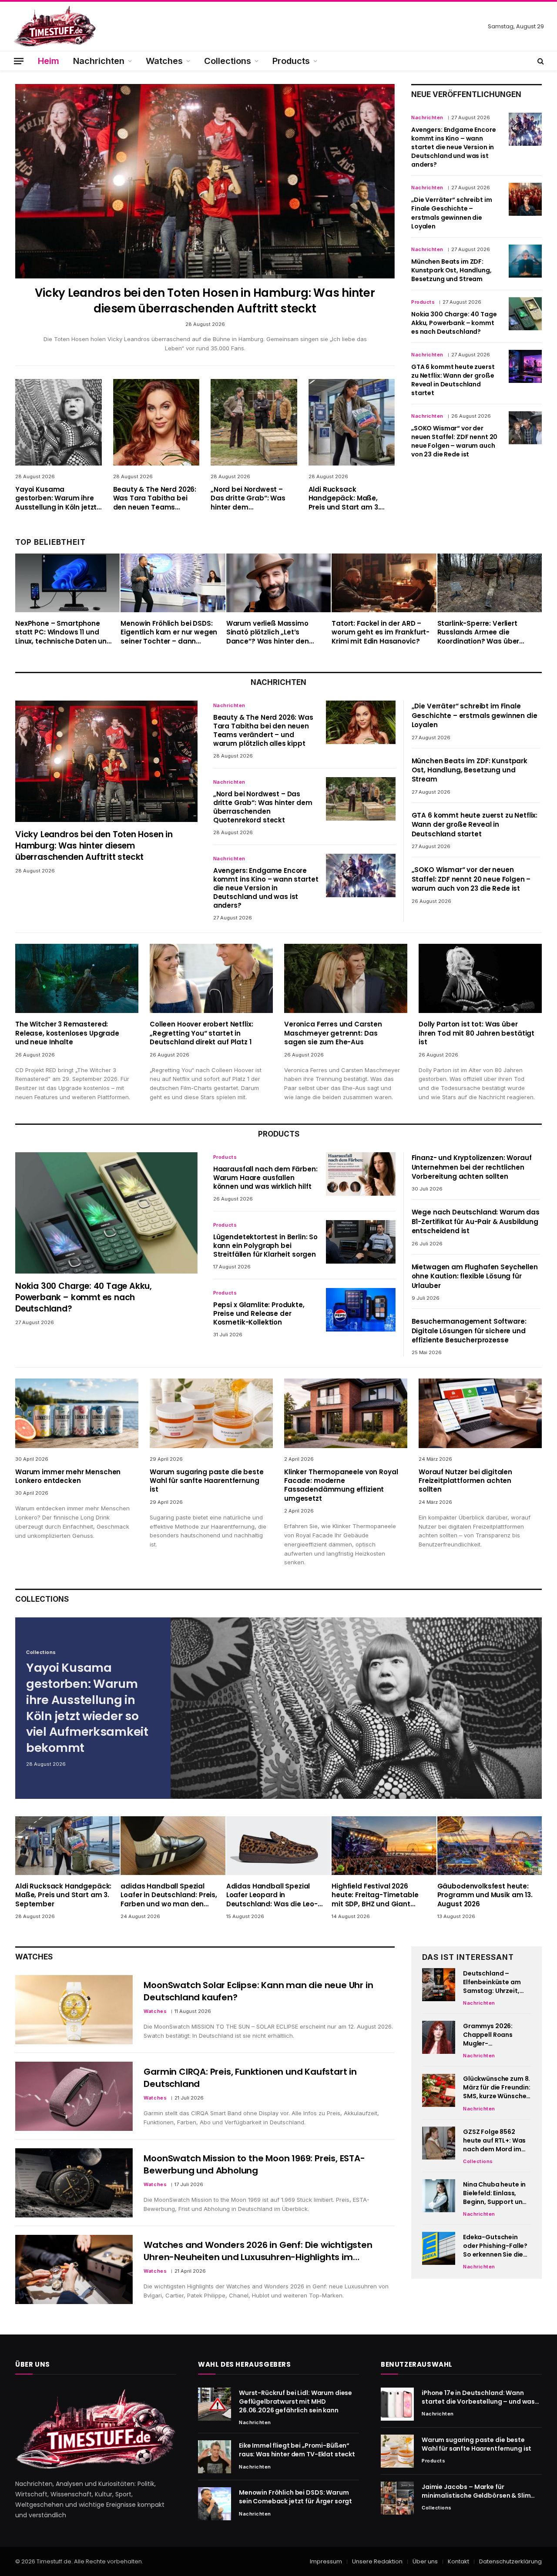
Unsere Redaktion (377, 2561)
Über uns (425, 2561)
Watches (164, 61)
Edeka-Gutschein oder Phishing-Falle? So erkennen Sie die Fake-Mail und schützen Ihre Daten (495, 2246)
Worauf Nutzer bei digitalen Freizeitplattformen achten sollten (465, 1481)
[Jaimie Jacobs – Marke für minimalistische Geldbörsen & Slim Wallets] (397, 2498)
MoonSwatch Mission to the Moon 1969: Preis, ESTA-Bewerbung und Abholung (254, 2164)
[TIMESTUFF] (54, 26)
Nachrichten (99, 61)
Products (291, 61)
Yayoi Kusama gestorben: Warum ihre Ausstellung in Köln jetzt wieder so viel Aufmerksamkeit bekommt (56, 498)
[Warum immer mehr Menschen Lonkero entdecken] (77, 1413)
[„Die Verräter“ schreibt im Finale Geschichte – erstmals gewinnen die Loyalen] (525, 199)
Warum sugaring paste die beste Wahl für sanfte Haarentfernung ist (207, 1481)
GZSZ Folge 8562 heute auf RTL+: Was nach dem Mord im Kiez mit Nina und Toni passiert (494, 2140)
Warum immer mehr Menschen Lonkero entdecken (68, 1476)
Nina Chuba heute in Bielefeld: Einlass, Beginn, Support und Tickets (495, 2193)
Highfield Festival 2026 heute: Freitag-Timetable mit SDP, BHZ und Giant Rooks (375, 1895)
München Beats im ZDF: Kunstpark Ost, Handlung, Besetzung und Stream (451, 270)
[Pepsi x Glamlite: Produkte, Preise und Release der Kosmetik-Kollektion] (361, 1310)
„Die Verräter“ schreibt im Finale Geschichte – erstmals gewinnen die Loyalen (451, 213)
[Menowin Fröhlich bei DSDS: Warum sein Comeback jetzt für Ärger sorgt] (215, 2504)
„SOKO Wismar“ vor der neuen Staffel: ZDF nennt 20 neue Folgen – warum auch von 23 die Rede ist (454, 441)
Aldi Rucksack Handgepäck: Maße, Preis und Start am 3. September (344, 498)
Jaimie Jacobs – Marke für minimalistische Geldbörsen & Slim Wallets (476, 2491)
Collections (228, 61)
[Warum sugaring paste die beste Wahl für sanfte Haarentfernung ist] (211, 1413)
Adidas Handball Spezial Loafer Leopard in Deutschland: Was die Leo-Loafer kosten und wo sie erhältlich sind (272, 1895)
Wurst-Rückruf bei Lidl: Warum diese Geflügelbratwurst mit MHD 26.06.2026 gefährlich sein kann (295, 2402)
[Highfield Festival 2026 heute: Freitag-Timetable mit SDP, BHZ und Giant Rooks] (384, 1846)
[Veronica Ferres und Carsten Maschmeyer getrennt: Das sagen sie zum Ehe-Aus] (346, 978)
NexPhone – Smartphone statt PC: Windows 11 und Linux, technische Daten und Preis (63, 632)
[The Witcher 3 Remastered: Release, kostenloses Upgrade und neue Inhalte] (77, 978)
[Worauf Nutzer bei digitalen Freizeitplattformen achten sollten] (480, 1413)
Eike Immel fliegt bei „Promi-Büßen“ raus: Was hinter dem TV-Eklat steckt (297, 2450)
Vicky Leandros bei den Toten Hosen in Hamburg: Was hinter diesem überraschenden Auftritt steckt (205, 301)
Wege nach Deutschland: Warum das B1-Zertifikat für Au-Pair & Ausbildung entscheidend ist (476, 1221)
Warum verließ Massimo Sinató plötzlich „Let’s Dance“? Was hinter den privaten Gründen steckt (269, 632)
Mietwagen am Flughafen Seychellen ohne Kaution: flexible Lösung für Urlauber (475, 1276)
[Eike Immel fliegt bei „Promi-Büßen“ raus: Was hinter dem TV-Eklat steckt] (215, 2457)
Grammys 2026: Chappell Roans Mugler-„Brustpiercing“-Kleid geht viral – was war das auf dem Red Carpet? (497, 2035)
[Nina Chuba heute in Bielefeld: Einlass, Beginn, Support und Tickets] (439, 2196)
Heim (49, 61)
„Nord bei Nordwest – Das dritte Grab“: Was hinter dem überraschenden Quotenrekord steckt (248, 498)
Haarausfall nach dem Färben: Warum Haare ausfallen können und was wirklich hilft (265, 1178)
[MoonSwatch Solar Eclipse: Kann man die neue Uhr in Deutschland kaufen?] (74, 2010)
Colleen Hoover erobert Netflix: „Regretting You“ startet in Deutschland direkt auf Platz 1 (201, 1033)
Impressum (326, 2561)
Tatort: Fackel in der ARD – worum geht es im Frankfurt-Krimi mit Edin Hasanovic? (381, 632)
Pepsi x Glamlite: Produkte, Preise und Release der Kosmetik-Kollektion (259, 1314)
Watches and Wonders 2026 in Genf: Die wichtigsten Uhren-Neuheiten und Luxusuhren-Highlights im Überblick (258, 2251)
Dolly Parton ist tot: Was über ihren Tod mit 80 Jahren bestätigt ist (476, 1033)
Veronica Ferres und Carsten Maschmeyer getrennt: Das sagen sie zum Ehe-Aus (333, 1033)
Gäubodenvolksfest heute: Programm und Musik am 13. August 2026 (485, 1895)
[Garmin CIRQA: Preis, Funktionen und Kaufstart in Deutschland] (74, 2096)
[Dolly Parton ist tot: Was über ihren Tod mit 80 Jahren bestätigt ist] (480, 978)
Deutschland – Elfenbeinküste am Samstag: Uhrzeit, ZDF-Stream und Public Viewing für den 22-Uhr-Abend (493, 1982)
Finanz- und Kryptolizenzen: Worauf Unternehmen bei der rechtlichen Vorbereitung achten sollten (472, 1167)
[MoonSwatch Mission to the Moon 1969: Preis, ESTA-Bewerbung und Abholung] (74, 2183)
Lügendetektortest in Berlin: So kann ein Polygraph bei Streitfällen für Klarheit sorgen (265, 1246)
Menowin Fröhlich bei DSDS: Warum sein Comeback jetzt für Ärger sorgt (295, 2497)
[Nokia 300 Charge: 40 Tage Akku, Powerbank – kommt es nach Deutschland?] (525, 314)
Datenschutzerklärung (510, 2561)
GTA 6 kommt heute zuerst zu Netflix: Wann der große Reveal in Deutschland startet (453, 380)
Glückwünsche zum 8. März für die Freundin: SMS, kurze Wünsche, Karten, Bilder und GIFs (497, 2088)
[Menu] (19, 61)
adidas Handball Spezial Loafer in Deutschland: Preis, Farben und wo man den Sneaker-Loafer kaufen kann (169, 1895)
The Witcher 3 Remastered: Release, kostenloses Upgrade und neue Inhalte (67, 1033)
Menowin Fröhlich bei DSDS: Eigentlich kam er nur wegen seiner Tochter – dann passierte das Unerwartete (169, 632)
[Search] (540, 61)
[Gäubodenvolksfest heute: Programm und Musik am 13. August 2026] (490, 1846)
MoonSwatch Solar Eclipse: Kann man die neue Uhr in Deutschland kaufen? (258, 1991)
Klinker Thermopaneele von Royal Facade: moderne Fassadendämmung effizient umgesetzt (341, 1485)
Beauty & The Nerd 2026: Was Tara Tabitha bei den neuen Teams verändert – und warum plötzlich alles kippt (155, 498)
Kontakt (458, 2561)
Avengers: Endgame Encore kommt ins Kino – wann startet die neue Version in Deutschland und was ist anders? (454, 147)
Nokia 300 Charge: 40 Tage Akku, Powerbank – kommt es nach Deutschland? (454, 323)
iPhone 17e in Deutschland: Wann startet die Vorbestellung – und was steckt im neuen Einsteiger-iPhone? (478, 2397)
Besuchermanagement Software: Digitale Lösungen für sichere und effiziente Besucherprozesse (469, 1331)
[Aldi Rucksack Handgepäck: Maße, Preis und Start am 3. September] (352, 422)
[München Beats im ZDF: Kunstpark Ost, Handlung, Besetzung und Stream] (525, 261)
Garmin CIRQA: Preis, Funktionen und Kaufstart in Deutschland (250, 2078)
